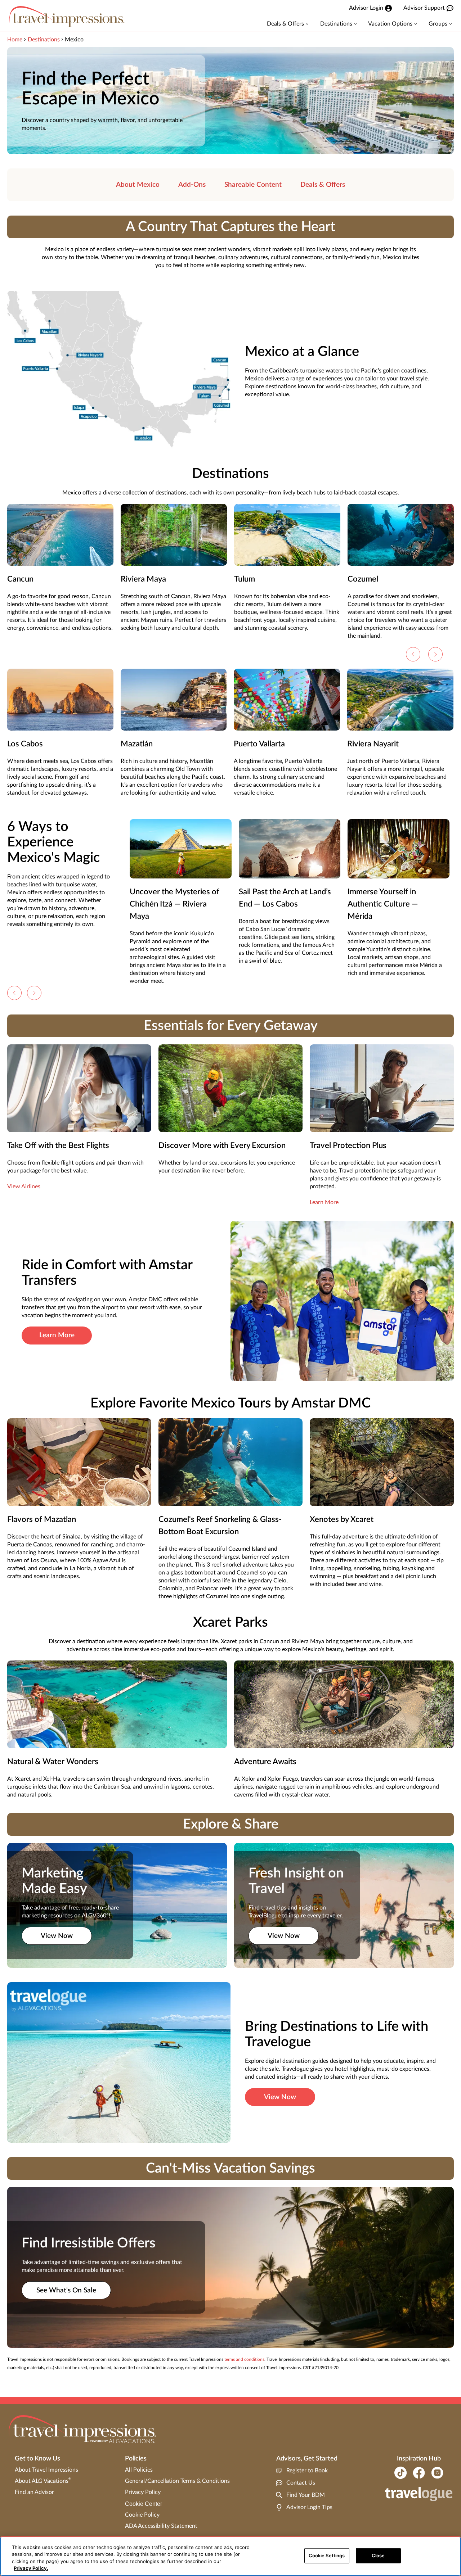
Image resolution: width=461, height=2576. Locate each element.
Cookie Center (144, 2504)
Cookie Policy (142, 2515)
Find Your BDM (306, 2495)
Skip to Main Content (28, 0)
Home (15, 40)
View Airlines (24, 1187)
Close (378, 2555)
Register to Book (307, 2471)
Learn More (324, 1202)
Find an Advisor (34, 2492)
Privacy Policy (143, 2492)
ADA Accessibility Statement (161, 2526)
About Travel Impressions (46, 2470)
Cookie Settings (327, 2555)
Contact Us (301, 2483)
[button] (413, 654)
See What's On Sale (66, 2290)
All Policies (139, 2470)
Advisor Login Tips (309, 2507)
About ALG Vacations (43, 2481)
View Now (57, 1936)
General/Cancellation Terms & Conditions (177, 2481)
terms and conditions (244, 2359)
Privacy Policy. (31, 2568)
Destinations (44, 40)
